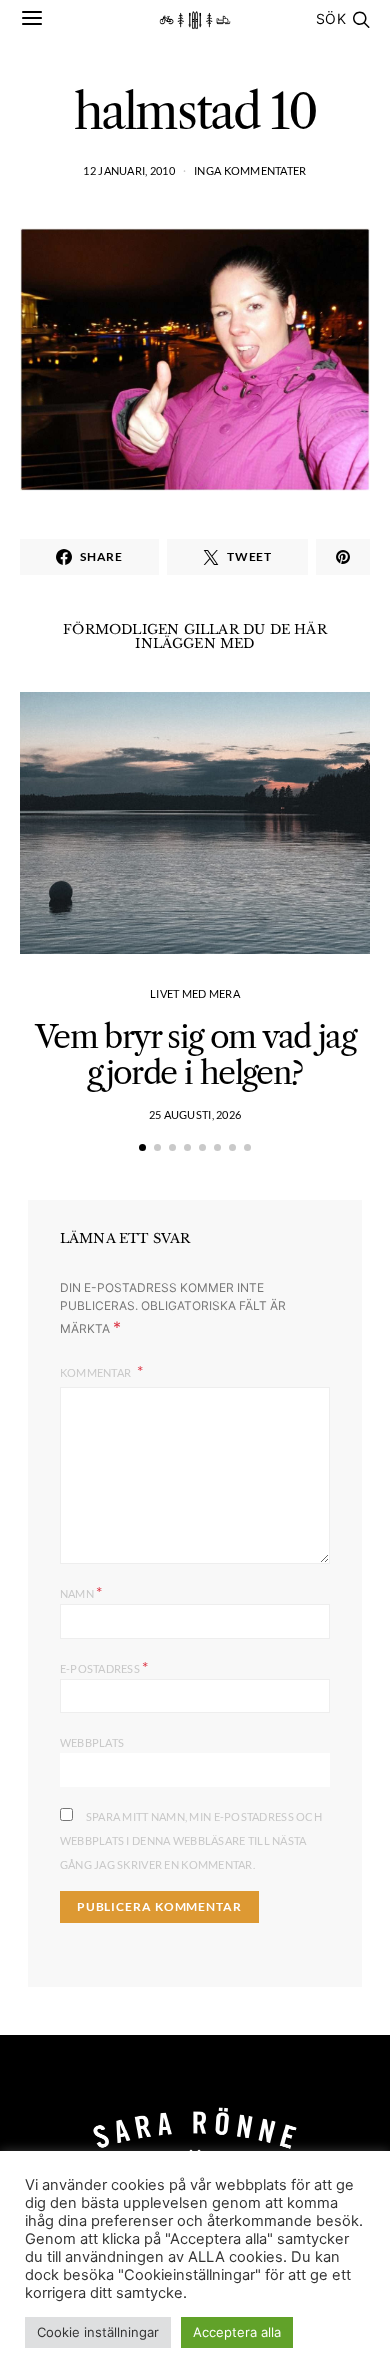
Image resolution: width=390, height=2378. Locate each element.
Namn (81, 1591)
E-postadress (104, 1666)
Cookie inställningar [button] (98, 2332)
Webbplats (92, 1742)
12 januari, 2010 (128, 170)
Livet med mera (195, 993)
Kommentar (97, 1372)
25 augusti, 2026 (195, 1114)
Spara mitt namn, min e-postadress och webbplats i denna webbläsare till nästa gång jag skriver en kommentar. (191, 1840)
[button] (142, 1147)
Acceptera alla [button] (237, 2332)
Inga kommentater (250, 170)
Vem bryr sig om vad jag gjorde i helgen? (195, 1054)
